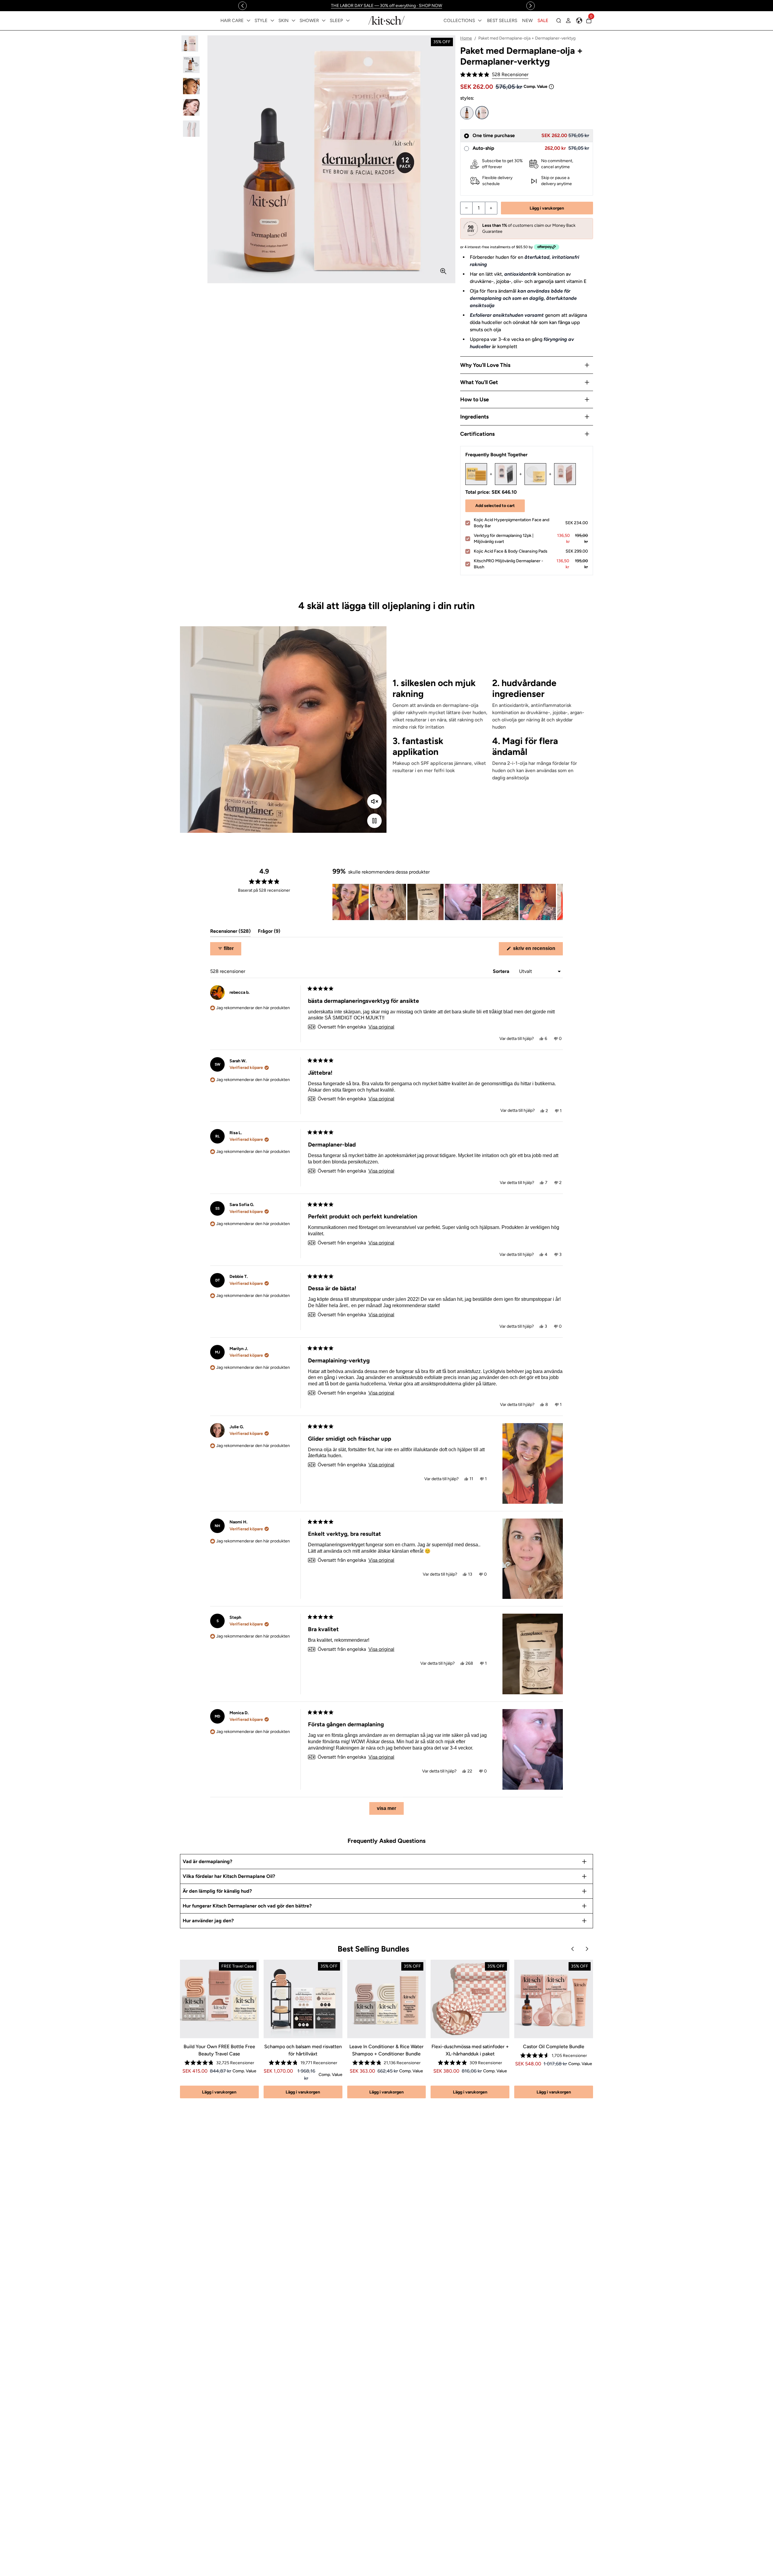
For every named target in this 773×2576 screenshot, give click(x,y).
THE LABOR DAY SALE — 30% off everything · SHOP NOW (386, 6)
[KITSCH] (386, 20)
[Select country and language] (579, 21)
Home (466, 38)
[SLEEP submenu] (348, 21)
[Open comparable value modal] (551, 87)
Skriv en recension (537, 950)
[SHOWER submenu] (324, 21)
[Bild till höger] (531, 6)
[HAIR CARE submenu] (249, 21)
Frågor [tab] (269, 933)
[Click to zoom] (443, 271)
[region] (386, 6)
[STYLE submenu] (272, 21)
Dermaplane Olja (467, 113)
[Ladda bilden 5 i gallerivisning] (191, 129)
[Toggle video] (374, 821)
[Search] (559, 21)
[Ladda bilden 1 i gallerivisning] (191, 44)
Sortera (502, 971)
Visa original (381, 1027)
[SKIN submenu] (293, 21)
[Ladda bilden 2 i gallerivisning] (191, 65)
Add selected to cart (495, 506)
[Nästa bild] (558, 902)
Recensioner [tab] (230, 933)
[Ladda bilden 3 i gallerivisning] (191, 86)
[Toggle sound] (374, 801)
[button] (494, 75)
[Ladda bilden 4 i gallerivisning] (191, 107)
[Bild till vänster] (242, 6)
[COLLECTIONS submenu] (480, 21)
